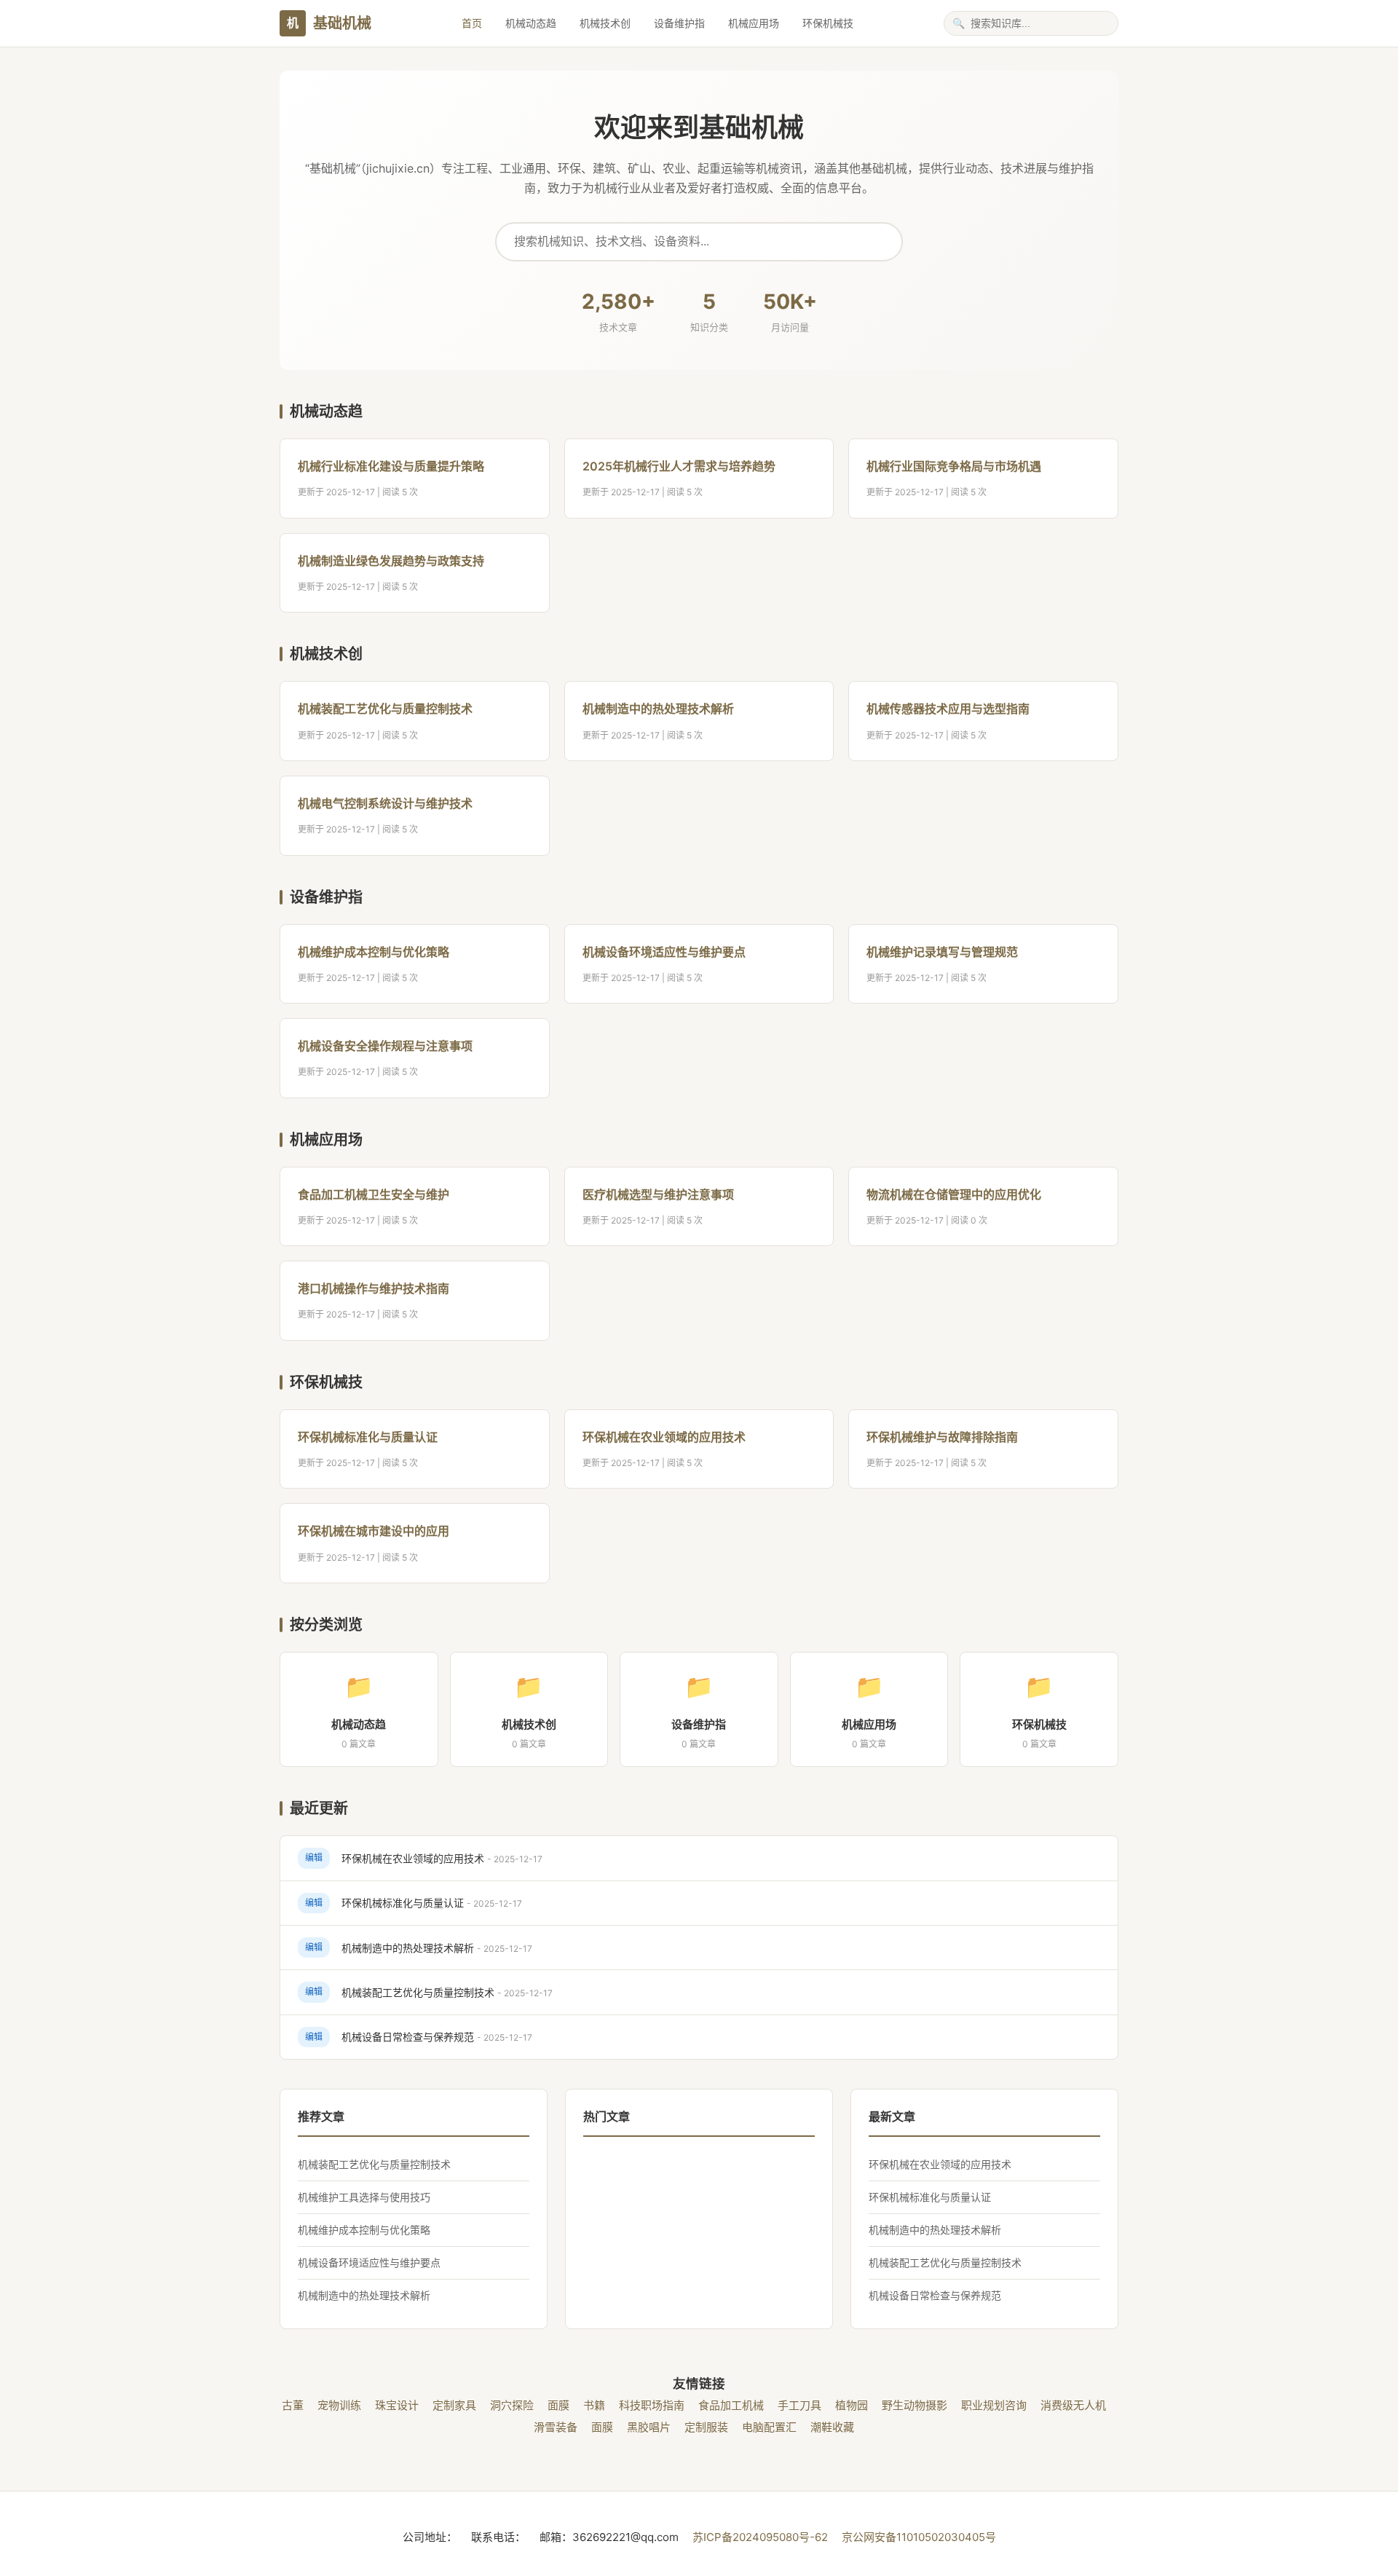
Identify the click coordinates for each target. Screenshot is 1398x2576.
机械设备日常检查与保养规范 (408, 2037)
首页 (472, 23)
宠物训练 (339, 2405)
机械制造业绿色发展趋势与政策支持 (391, 561)
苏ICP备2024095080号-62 (762, 2537)
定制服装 (706, 2427)
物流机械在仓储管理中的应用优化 (954, 1194)
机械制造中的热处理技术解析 (658, 709)
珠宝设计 (397, 2405)
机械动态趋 (531, 23)
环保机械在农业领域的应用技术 (664, 1437)
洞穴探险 (512, 2405)
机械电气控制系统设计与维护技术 (385, 803)
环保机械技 (828, 23)
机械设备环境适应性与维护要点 (664, 952)
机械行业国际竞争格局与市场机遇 (954, 466)
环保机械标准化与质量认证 (368, 1437)
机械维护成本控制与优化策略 (374, 952)
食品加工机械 (731, 2405)
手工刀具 (799, 2405)
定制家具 (454, 2405)
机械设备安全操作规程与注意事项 (385, 1046)
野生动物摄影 (915, 2405)
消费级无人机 (1073, 2405)
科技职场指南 (652, 2405)
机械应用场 (754, 23)
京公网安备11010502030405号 (919, 2537)
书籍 (594, 2405)
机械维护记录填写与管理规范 (942, 952)
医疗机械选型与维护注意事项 (658, 1194)
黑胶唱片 (649, 2427)
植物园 (852, 2405)
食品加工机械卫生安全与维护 (374, 1194)
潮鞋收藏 (832, 2427)
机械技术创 (605, 23)
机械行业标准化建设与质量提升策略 (391, 466)
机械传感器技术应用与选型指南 (948, 709)
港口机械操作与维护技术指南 (374, 1288)
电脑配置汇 (769, 2427)
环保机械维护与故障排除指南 (942, 1437)
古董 (293, 2405)
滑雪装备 (556, 2427)
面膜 (558, 2405)
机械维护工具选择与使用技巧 (364, 2197)
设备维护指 (679, 23)
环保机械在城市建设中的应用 (374, 1531)
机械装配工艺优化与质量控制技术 (385, 709)
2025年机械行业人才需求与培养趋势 (679, 466)
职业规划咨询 (994, 2405)
